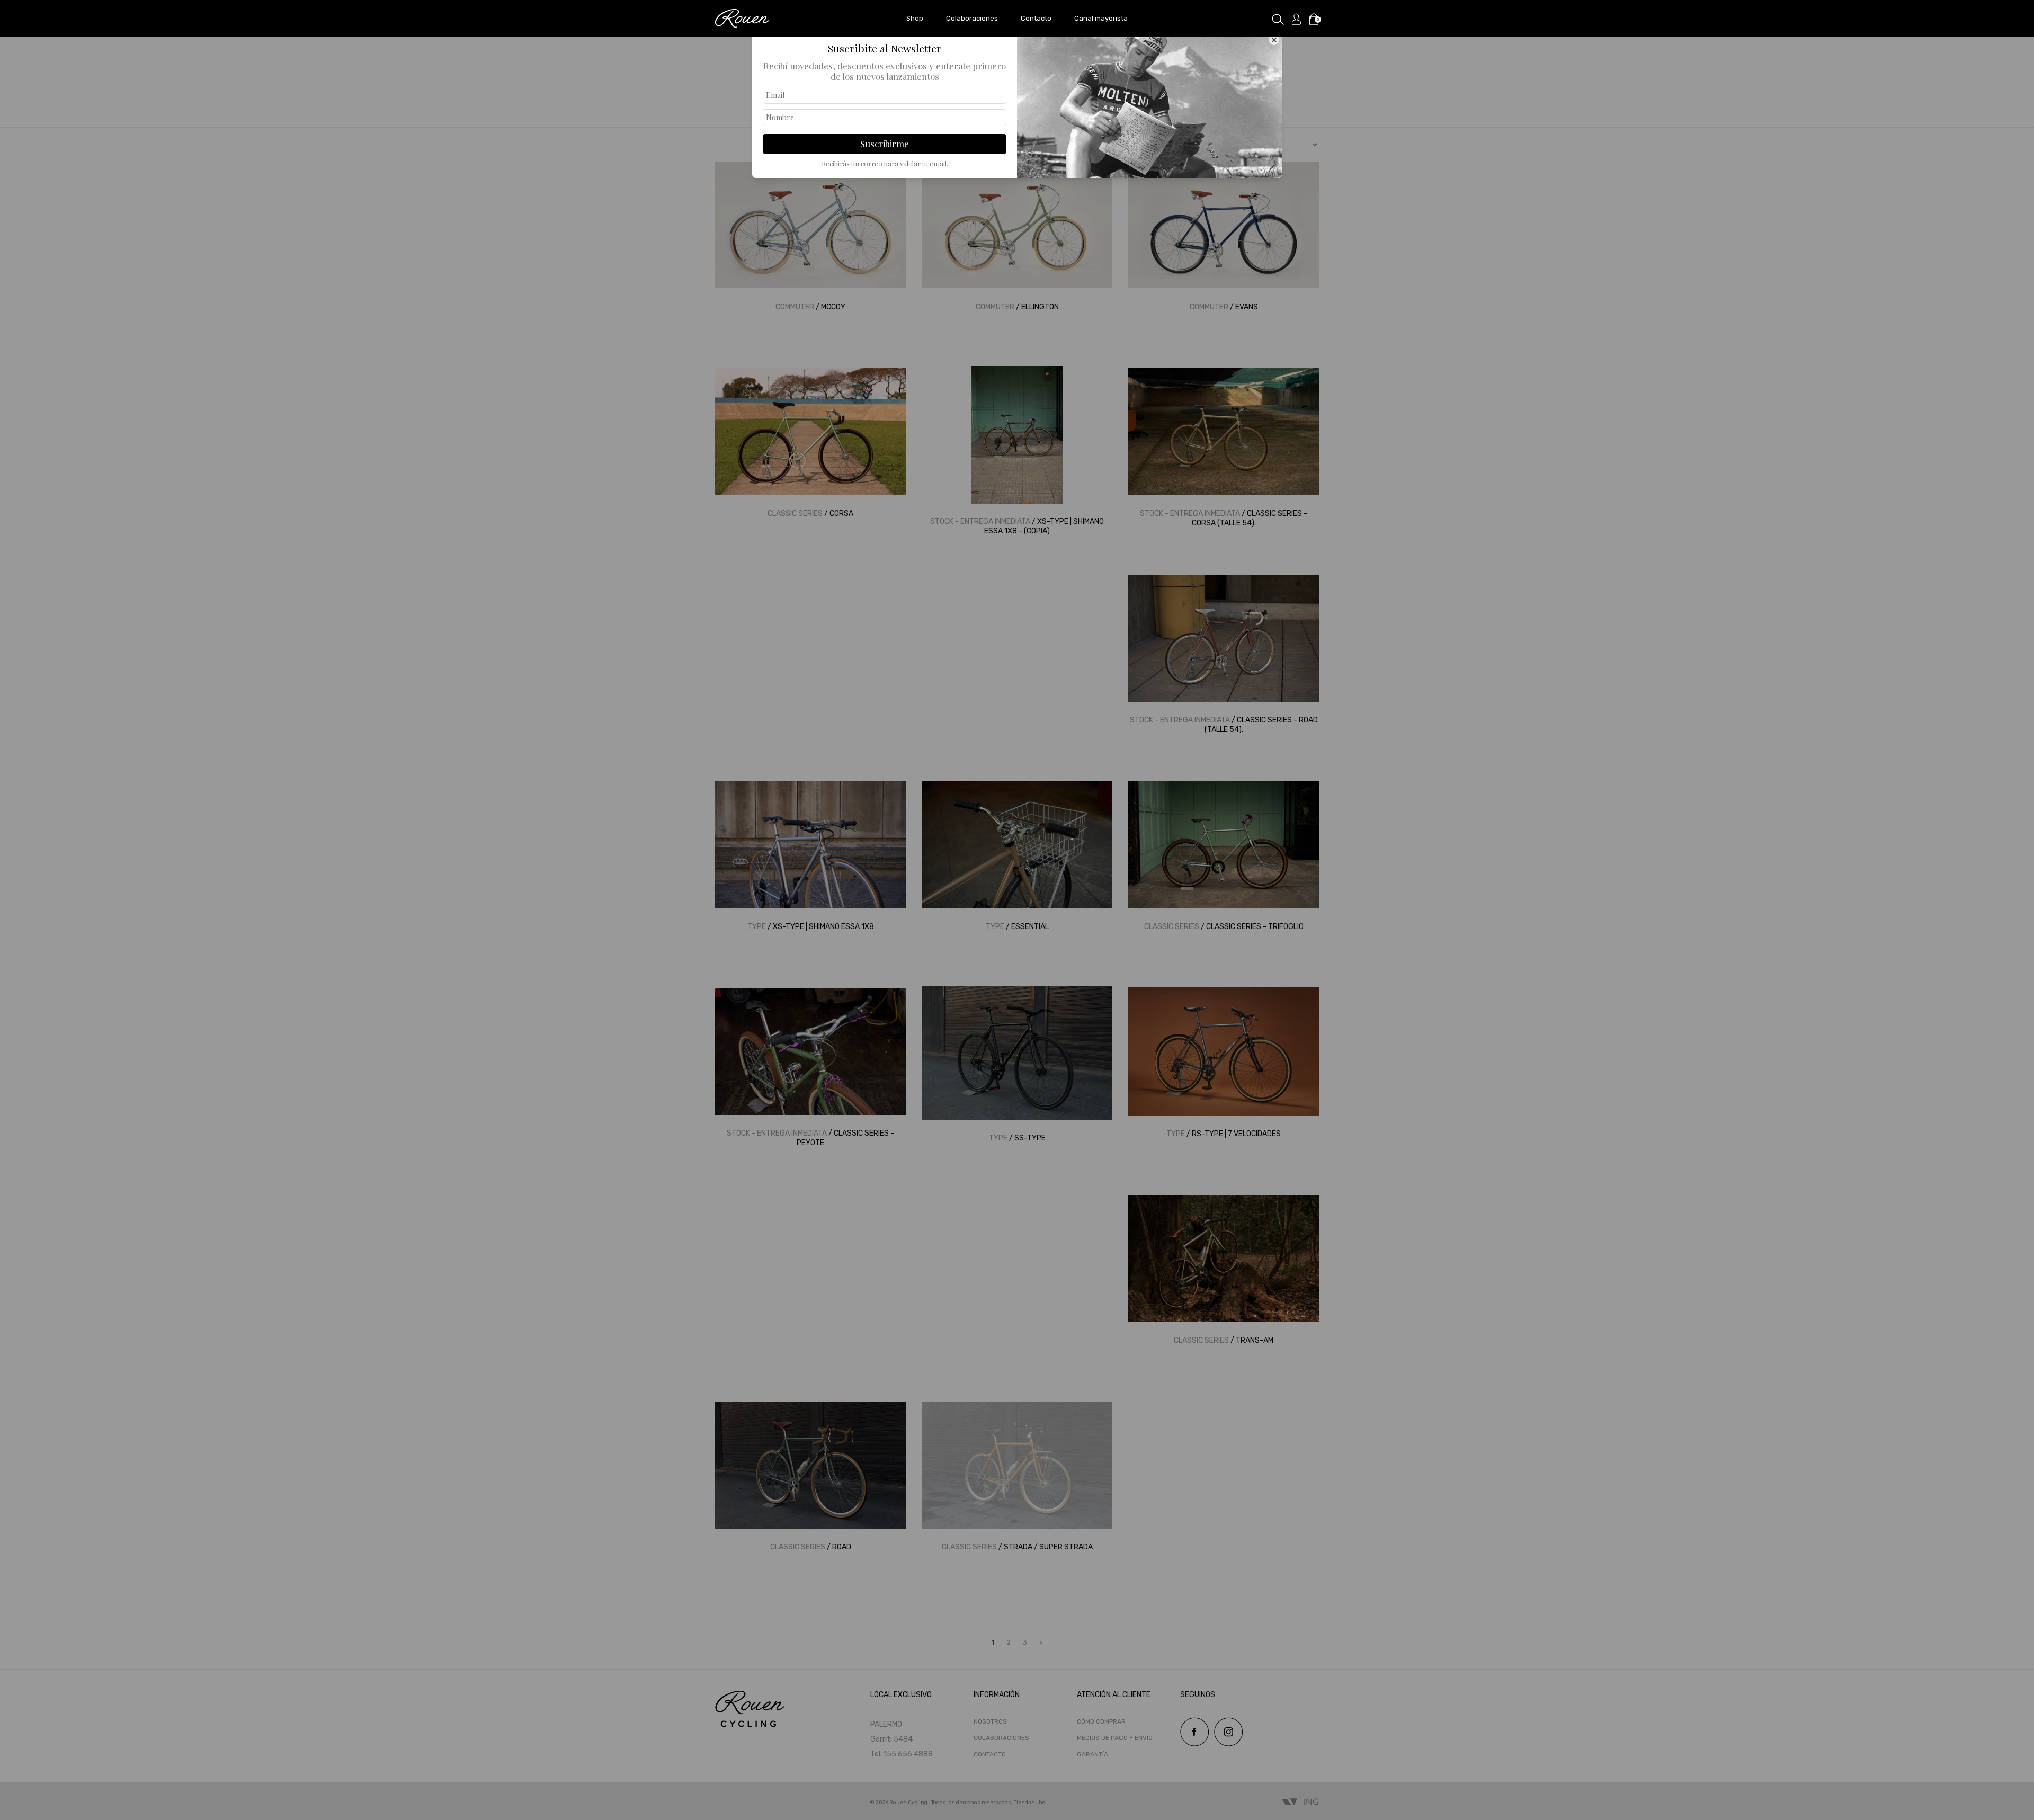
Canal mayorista (1101, 18)
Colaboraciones (972, 18)
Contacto (1036, 18)
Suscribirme (885, 144)
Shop (915, 18)
